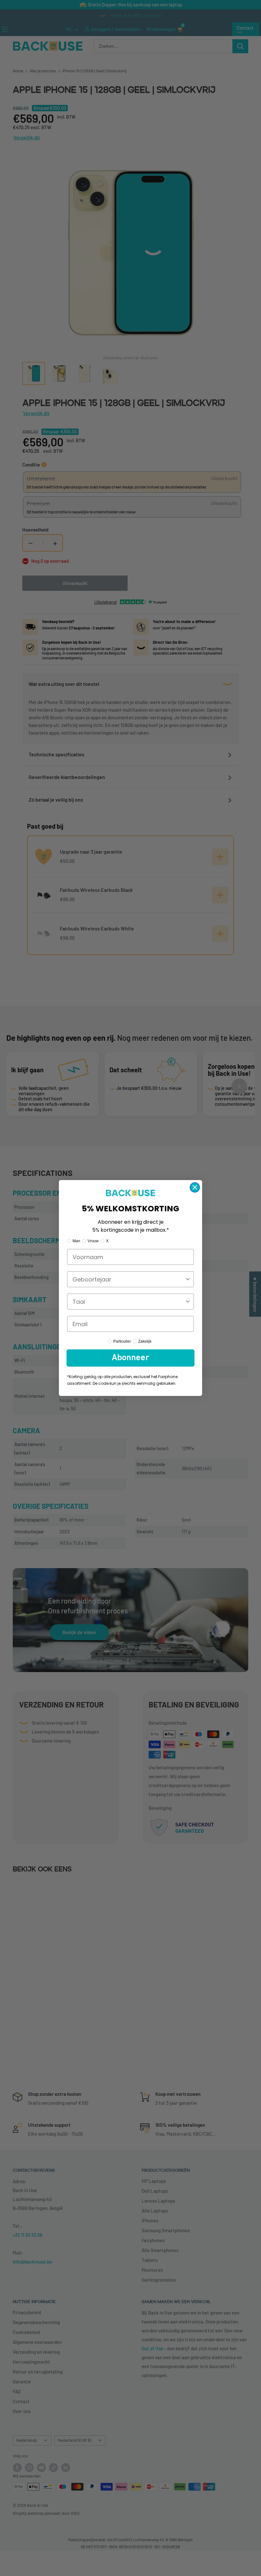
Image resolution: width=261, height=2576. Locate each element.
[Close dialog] (195, 1187)
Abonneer (130, 1358)
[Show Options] (188, 1279)
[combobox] (129, 1279)
